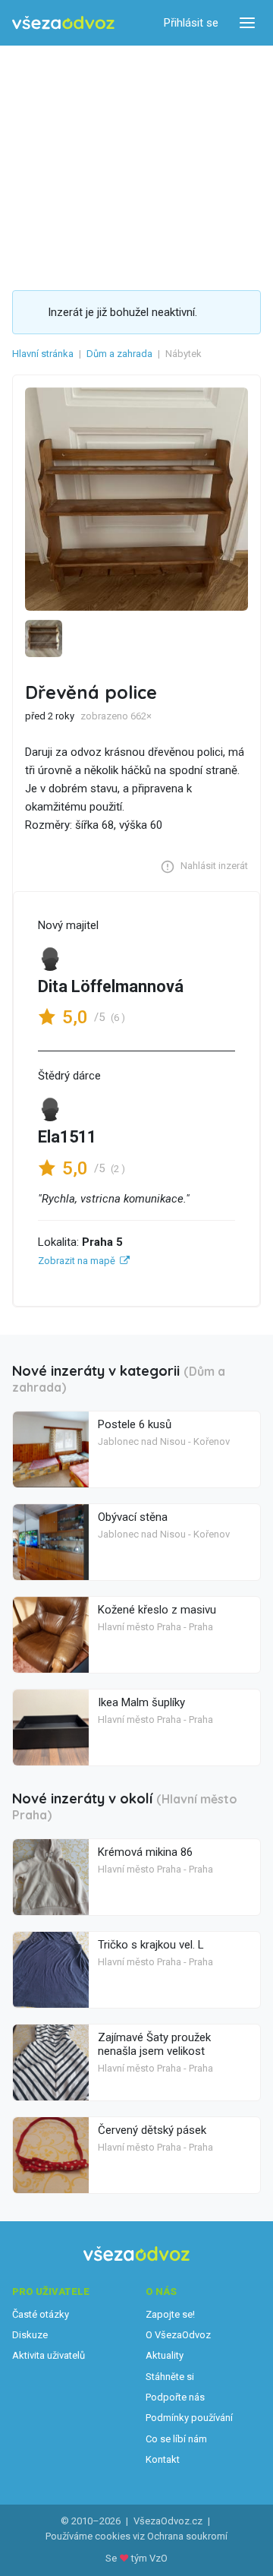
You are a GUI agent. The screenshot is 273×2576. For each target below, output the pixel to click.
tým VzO (149, 2558)
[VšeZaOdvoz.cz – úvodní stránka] (63, 23)
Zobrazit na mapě (77, 1261)
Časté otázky (41, 2314)
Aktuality (165, 2355)
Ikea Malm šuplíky (141, 1702)
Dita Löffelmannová (111, 986)
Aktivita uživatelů (49, 2355)
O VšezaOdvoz (178, 2335)
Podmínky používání (189, 2418)
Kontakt (163, 2459)
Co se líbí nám (176, 2439)
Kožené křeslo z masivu (157, 1610)
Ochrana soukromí (187, 2536)
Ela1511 (67, 1137)
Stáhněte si (170, 2377)
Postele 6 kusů (135, 1424)
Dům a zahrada (119, 354)
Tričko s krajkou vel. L (151, 1945)
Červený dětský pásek (152, 2130)
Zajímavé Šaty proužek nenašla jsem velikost (154, 2044)
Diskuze (30, 2335)
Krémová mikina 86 (145, 1852)
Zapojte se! (170, 2314)
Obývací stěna (133, 1517)
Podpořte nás (175, 2397)
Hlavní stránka (43, 354)
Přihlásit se (191, 23)
